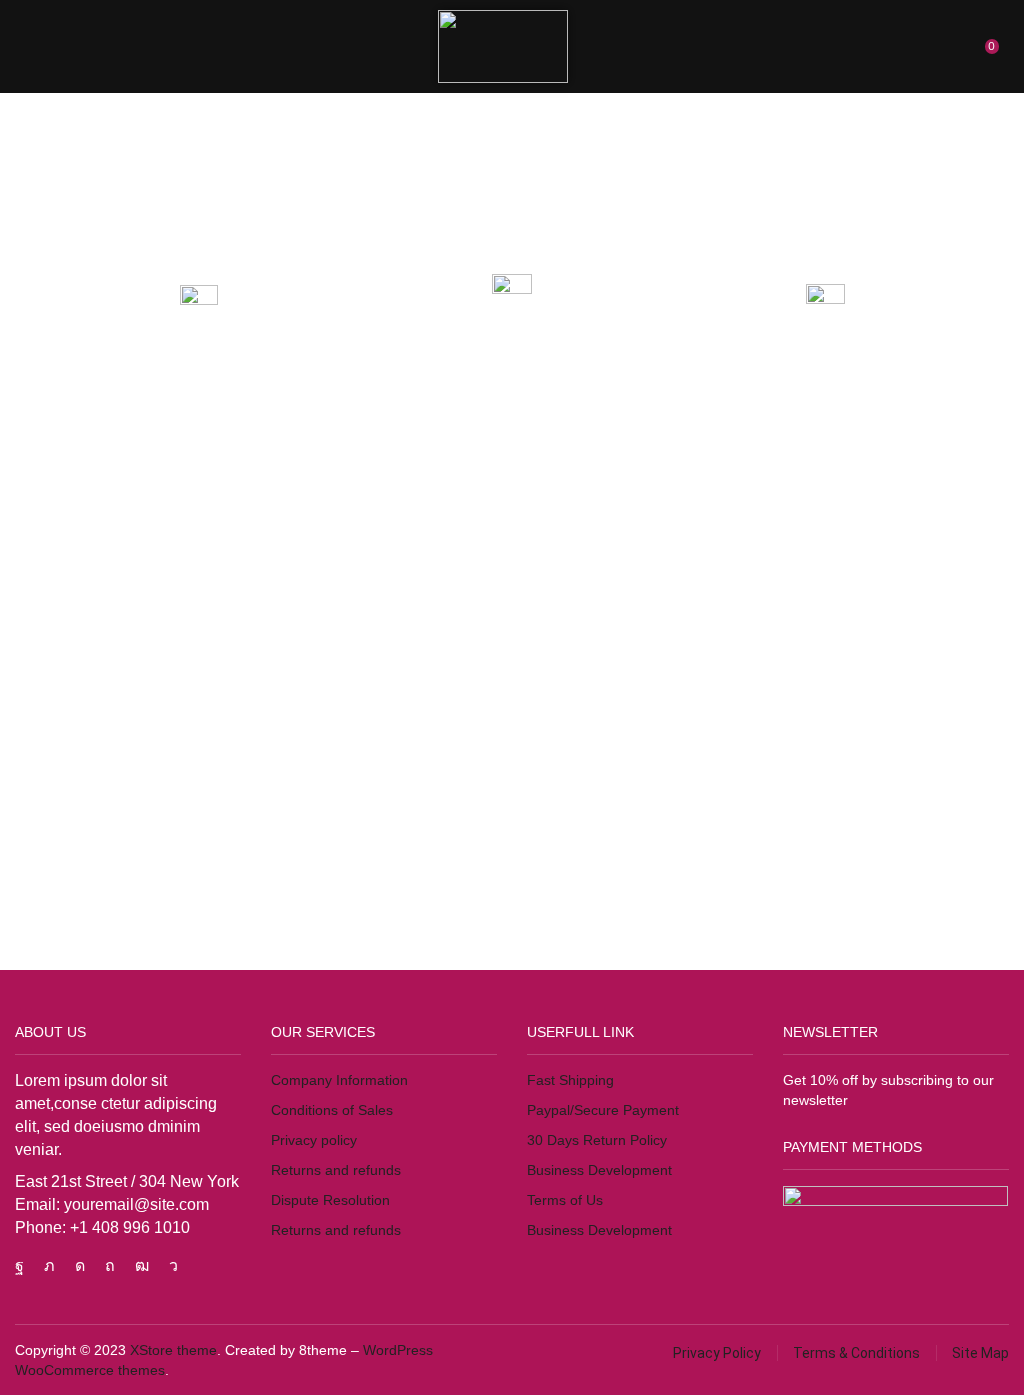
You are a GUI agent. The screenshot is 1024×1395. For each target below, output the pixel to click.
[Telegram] (173, 1266)
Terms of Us (565, 1200)
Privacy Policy (717, 1353)
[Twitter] (49, 1266)
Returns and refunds (336, 1170)
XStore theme (173, 1350)
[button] (29, 46)
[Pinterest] (110, 1266)
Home (62, 114)
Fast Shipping (570, 1080)
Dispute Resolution (330, 1200)
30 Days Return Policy (597, 1140)
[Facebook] (19, 1266)
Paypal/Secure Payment (603, 1110)
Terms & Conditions (856, 1353)
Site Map (980, 1353)
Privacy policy (314, 1140)
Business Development (599, 1170)
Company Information (339, 1080)
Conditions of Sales (332, 1110)
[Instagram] (80, 1266)
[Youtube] (142, 1266)
